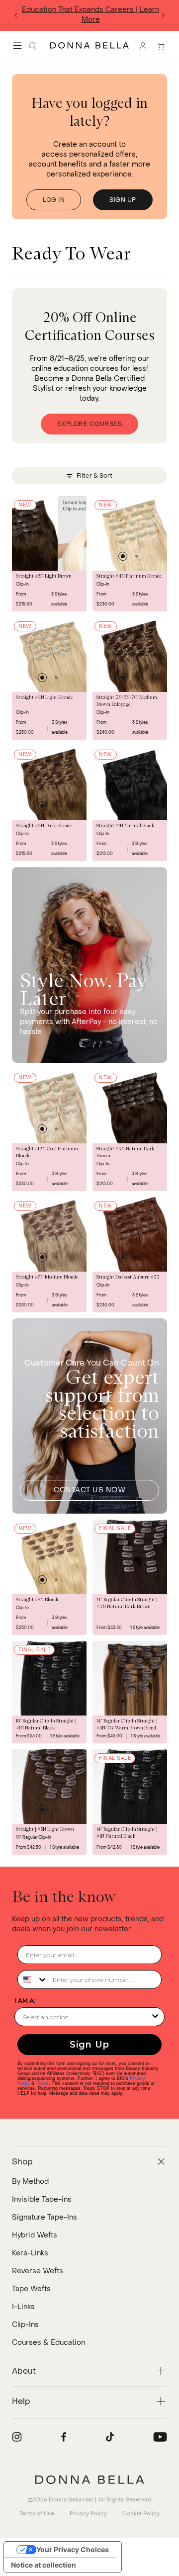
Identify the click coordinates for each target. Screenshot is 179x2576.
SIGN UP (123, 200)
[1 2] (49, 533)
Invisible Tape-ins (42, 2199)
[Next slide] (163, 15)
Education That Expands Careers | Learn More (89, 15)
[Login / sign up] (143, 46)
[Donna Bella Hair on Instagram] (17, 2437)
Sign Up (89, 2045)
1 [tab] (42, 556)
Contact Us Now (89, 1490)
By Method (30, 2182)
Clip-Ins (25, 2325)
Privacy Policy (88, 2514)
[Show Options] (155, 2017)
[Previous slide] (16, 15)
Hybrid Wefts (35, 2235)
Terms (42, 2083)
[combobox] (33, 1979)
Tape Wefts (31, 2289)
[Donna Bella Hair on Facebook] (64, 2437)
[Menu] (17, 46)
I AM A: (25, 2001)
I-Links (23, 2307)
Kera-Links (30, 2253)
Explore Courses (90, 424)
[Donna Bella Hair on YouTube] (160, 2437)
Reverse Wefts (38, 2271)
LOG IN (54, 200)
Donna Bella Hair (71, 2500)
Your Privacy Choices (73, 2549)
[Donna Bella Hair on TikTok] (110, 2437)
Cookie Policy (141, 2514)
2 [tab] (56, 556)
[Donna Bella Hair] (89, 2480)
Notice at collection (44, 2565)
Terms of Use (37, 2514)
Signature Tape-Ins (45, 2217)
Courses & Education (48, 2343)
